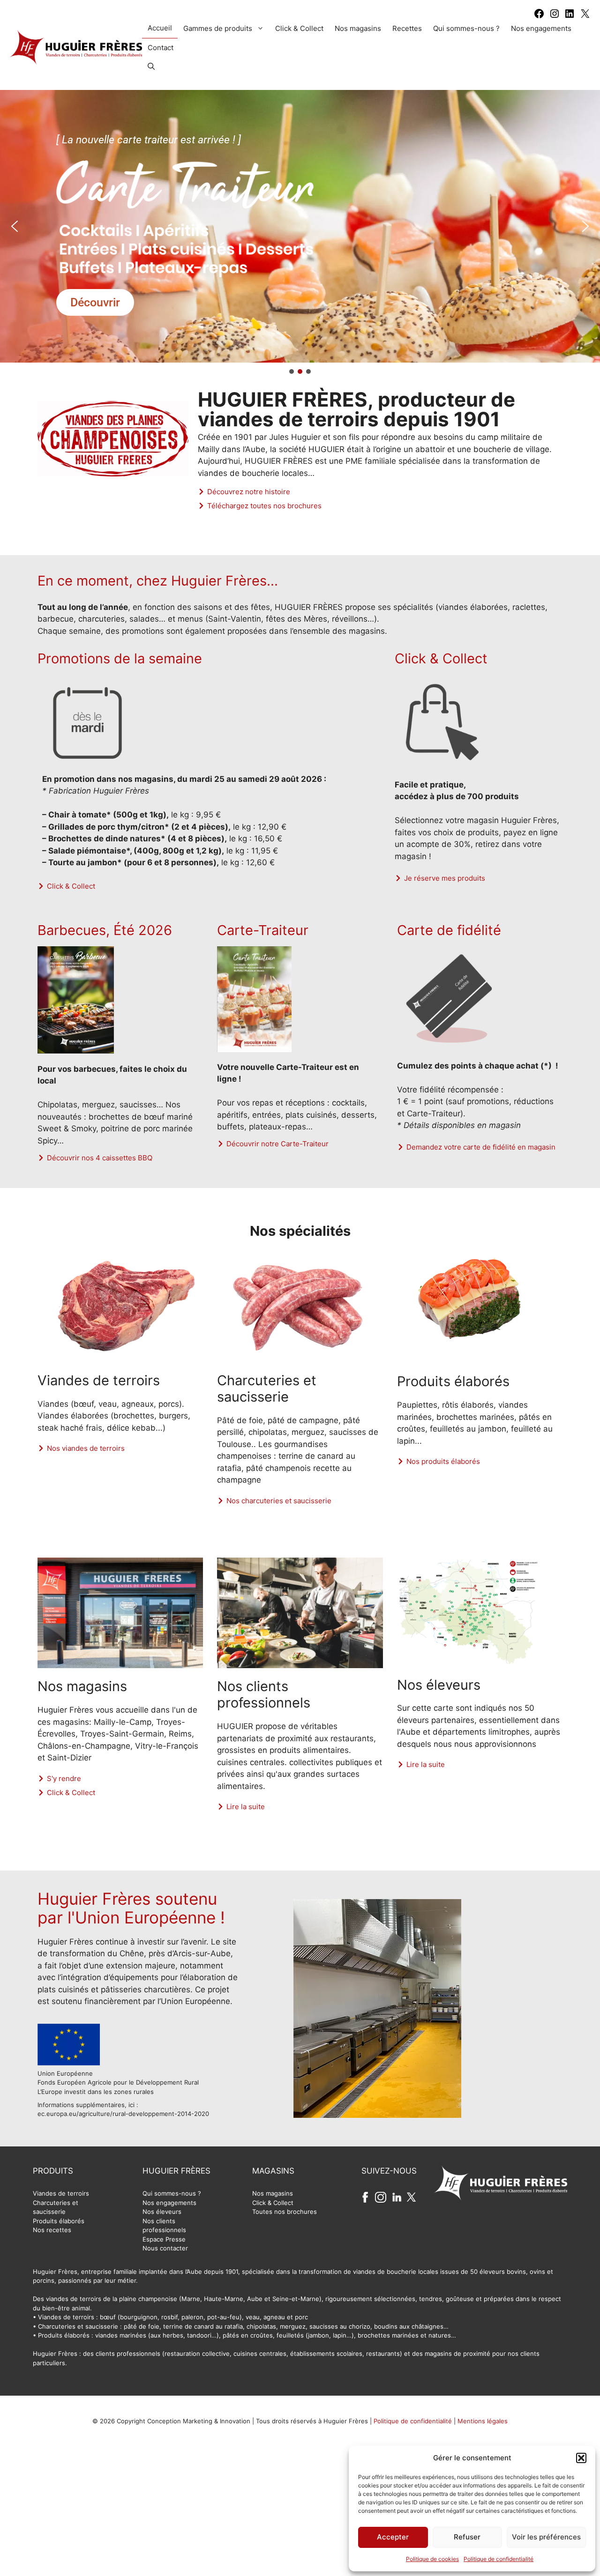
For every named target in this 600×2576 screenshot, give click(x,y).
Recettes (407, 28)
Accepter (393, 2537)
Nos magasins (358, 28)
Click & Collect (299, 28)
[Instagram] (555, 16)
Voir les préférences (546, 2537)
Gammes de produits (218, 28)
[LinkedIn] (570, 16)
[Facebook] (539, 16)
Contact (161, 48)
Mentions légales (483, 2421)
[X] (585, 16)
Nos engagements (541, 28)
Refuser (467, 2537)
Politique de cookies (432, 2559)
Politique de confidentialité (499, 2559)
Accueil (160, 28)
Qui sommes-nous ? (466, 28)
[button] (581, 2458)
